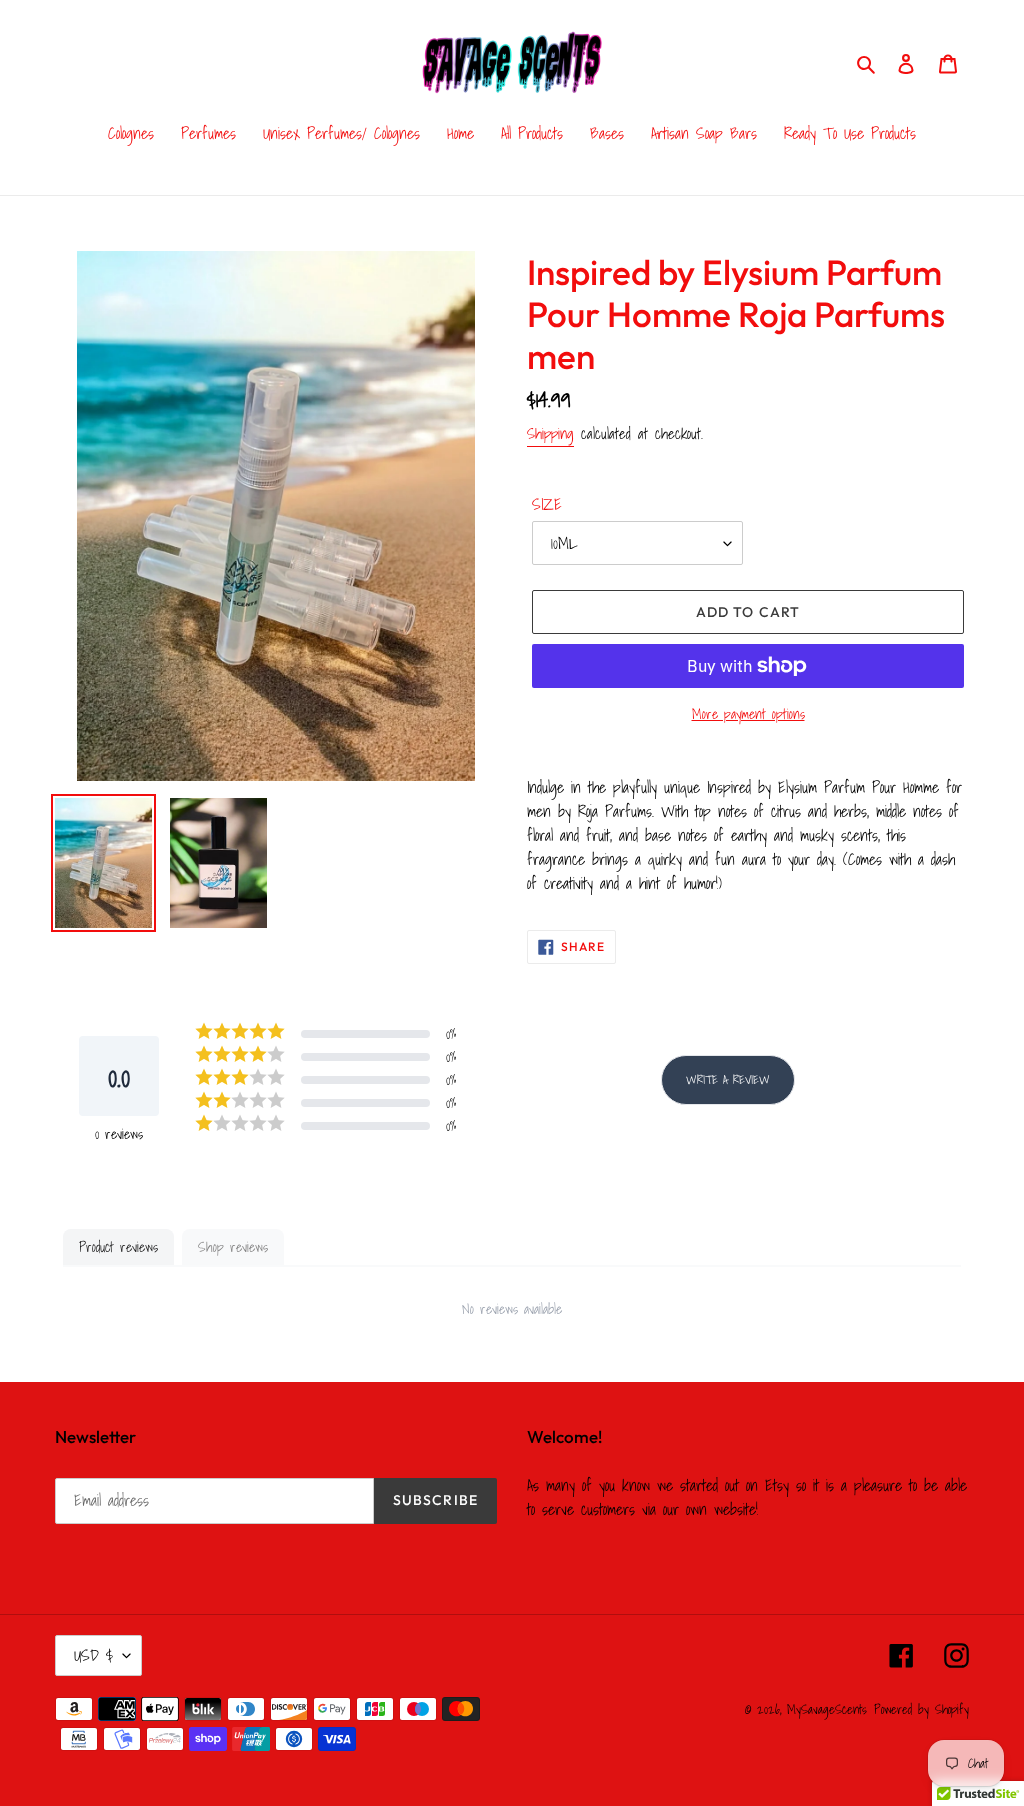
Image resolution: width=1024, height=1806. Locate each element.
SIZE (547, 504)
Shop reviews (233, 1247)
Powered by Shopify (921, 1709)
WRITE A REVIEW (728, 1079)
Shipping (550, 433)
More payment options (748, 714)
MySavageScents (827, 1709)
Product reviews (118, 1247)
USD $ (93, 1655)
